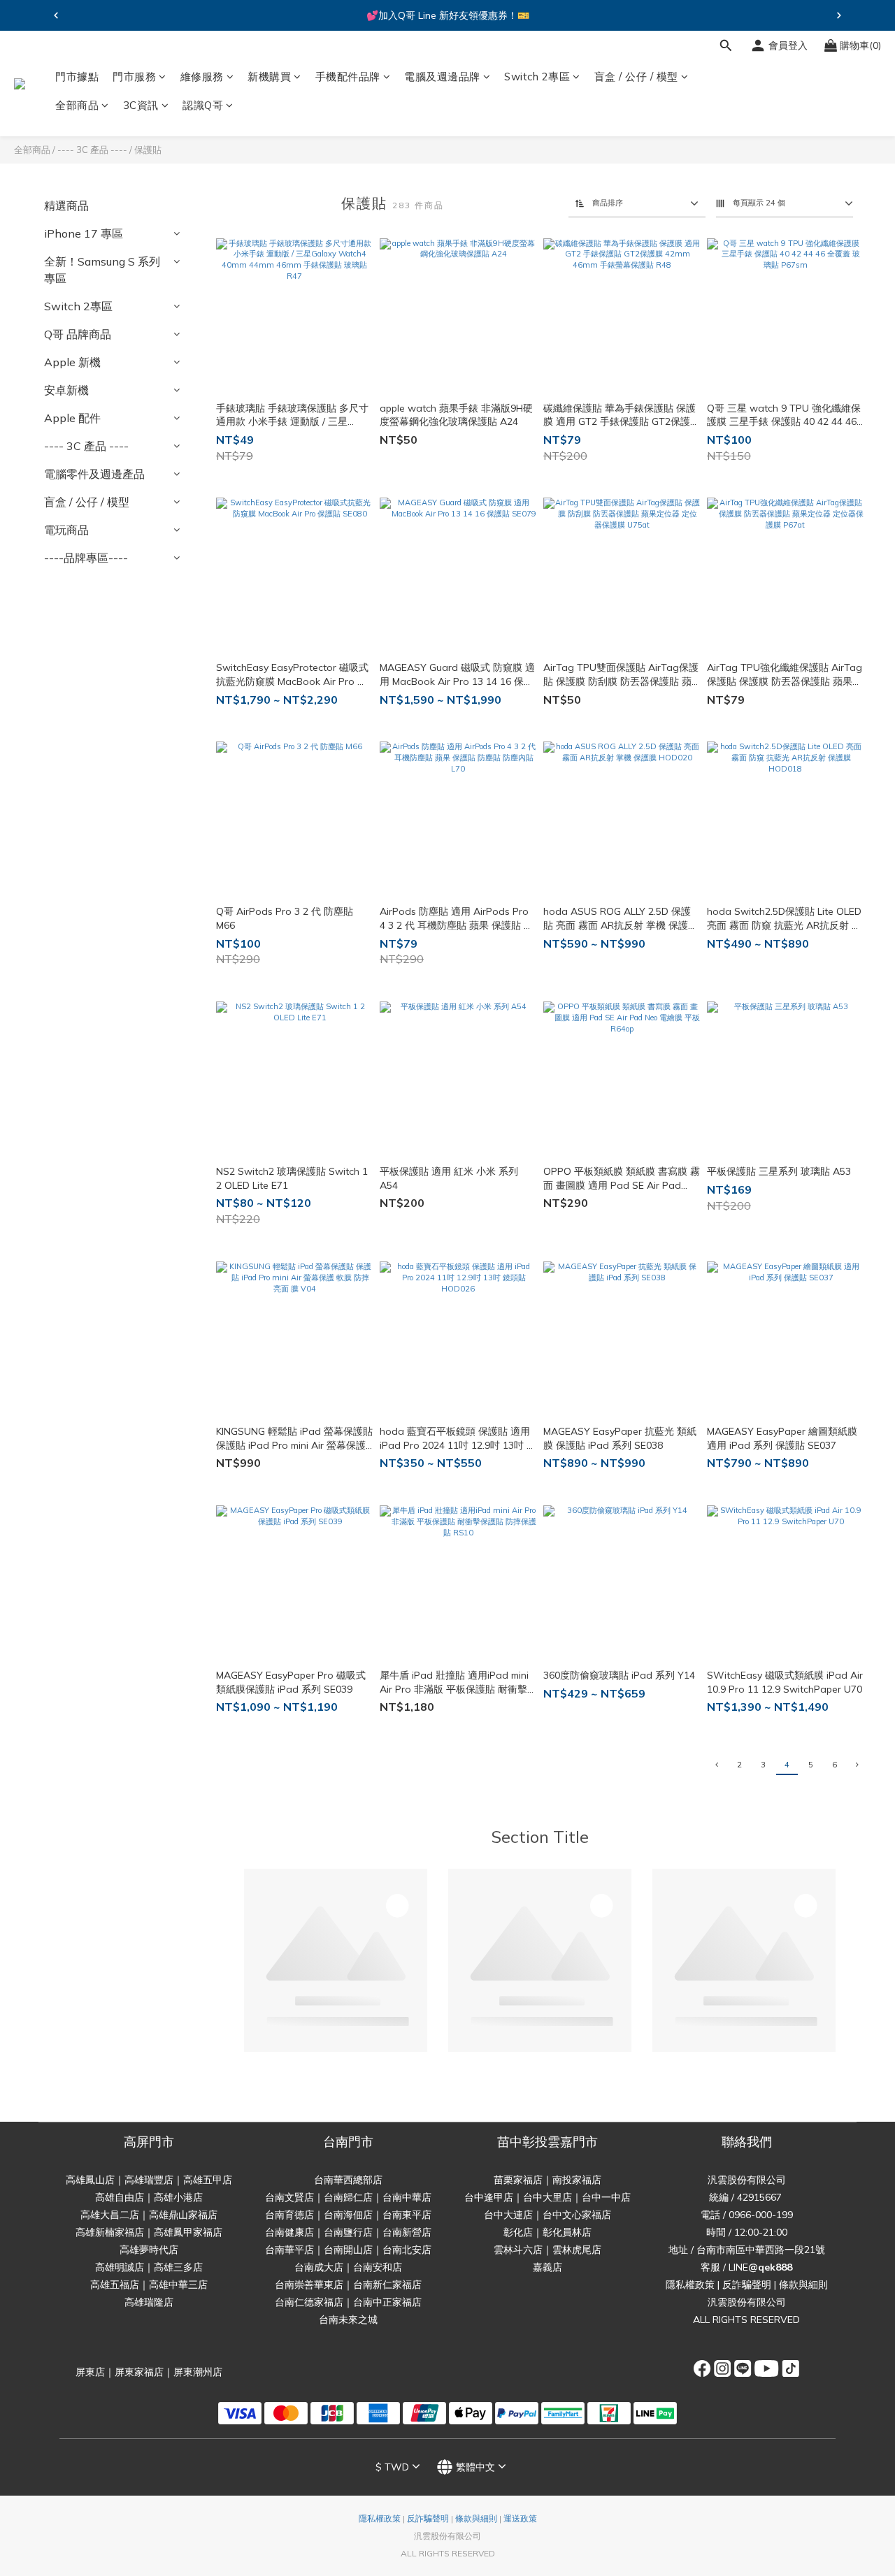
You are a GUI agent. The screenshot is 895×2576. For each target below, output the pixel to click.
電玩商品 (66, 530)
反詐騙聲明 (747, 2285)
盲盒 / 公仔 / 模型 (636, 77)
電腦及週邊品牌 (442, 77)
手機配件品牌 (348, 77)
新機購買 (269, 77)
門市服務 (134, 77)
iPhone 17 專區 (84, 233)
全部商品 (77, 106)
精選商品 (66, 205)
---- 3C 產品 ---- (92, 150)
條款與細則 (803, 2285)
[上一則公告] (56, 15)
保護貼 (148, 150)
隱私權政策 (690, 2285)
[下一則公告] (839, 15)
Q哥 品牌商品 (78, 334)
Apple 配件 (72, 418)
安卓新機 (66, 390)
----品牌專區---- (86, 558)
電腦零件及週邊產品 (94, 474)
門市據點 (77, 77)
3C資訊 (141, 106)
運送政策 (520, 2518)
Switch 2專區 (537, 77)
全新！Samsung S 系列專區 (102, 270)
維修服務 (202, 77)
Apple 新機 (72, 362)
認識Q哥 (203, 106)
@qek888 (770, 2267)
